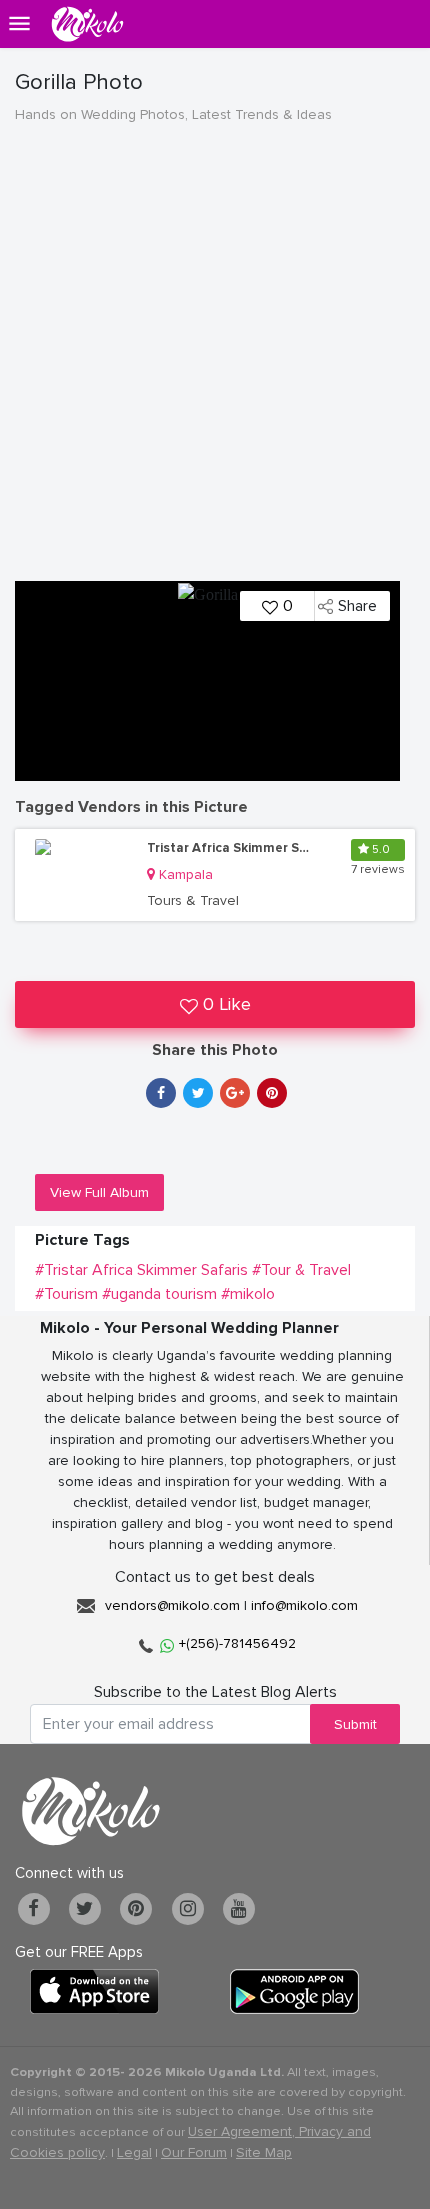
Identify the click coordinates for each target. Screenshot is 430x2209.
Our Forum (194, 2152)
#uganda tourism (159, 1294)
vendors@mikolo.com (172, 1605)
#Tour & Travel (301, 1270)
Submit (355, 1724)
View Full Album (99, 1192)
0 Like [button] (227, 1004)
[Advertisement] (215, 356)
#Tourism (66, 1294)
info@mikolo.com (304, 1605)
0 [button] (288, 606)
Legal (134, 2152)
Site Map (264, 2152)
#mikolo (248, 1294)
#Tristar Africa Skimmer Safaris (141, 1270)
